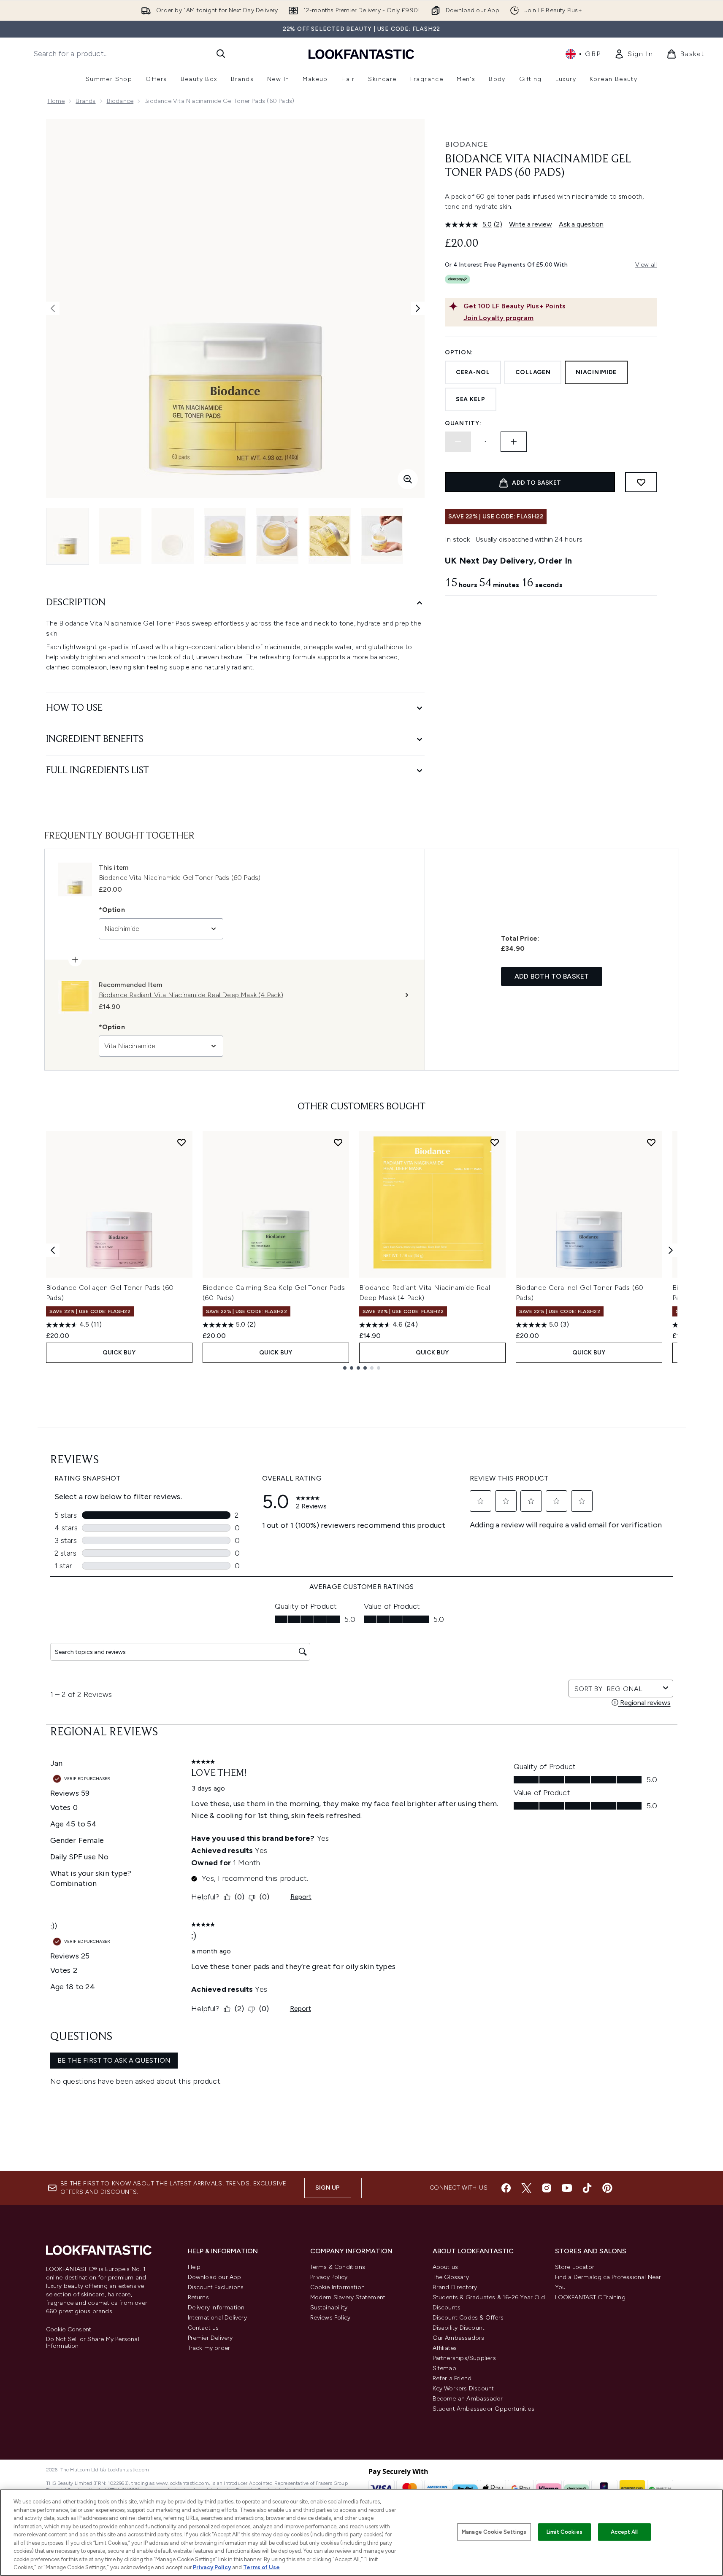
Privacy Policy (329, 2277)
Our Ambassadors (459, 2338)
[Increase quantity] (514, 442)
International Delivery (217, 2318)
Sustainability (329, 2308)
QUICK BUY (119, 1353)
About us (445, 2267)
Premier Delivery (210, 2338)
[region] (361, 2533)
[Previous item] (53, 1250)
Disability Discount (459, 2328)
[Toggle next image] (418, 308)
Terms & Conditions (338, 2267)
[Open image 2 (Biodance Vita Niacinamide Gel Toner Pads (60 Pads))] (120, 536)
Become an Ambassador (468, 2399)
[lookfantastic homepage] (361, 54)
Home (56, 101)
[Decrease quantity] (458, 442)
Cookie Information (338, 2287)
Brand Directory (455, 2287)
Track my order (209, 2348)
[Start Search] (221, 54)
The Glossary (451, 2277)
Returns (198, 2297)
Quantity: (463, 423)
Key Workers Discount (463, 2389)
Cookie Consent (69, 2330)
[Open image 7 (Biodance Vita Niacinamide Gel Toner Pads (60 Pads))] (382, 536)
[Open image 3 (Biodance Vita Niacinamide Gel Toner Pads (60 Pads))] (173, 536)
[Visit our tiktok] (587, 2188)
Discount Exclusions (216, 2287)
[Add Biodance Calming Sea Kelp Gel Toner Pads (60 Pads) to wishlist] (338, 1142)
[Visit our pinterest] (607, 2188)
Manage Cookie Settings (494, 2532)
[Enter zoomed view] (408, 479)
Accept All (624, 2532)
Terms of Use (261, 2567)
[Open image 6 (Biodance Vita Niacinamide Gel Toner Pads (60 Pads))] (330, 536)
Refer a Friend (452, 2378)
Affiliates (445, 2348)
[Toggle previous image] (53, 308)
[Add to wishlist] (641, 482)
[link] (634, 54)
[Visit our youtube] (567, 2188)
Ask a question (581, 224)
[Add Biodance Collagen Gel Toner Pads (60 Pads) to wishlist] (181, 1142)
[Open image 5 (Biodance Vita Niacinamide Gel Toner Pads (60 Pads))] (277, 536)
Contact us (203, 2328)
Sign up (328, 2188)
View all (646, 265)
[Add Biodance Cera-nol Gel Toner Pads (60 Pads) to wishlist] (651, 1142)
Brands (85, 101)
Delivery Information (216, 2308)
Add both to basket (552, 976)
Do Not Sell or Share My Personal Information (93, 2343)
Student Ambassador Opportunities (483, 2409)
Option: (459, 352)
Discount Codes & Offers (468, 2318)
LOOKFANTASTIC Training (590, 2297)
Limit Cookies (565, 2532)
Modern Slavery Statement (348, 2297)
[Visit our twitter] (526, 2188)
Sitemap (444, 2368)
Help (194, 2267)
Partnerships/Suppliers (464, 2358)
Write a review (531, 224)
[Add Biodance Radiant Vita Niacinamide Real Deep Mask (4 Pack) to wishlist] (495, 1142)
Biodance (120, 101)
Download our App (215, 2277)
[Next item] (671, 1250)
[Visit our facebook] (506, 2188)
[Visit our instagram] (547, 2188)
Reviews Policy (330, 2318)
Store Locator (575, 2267)
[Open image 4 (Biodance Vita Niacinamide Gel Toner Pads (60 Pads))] (225, 536)
